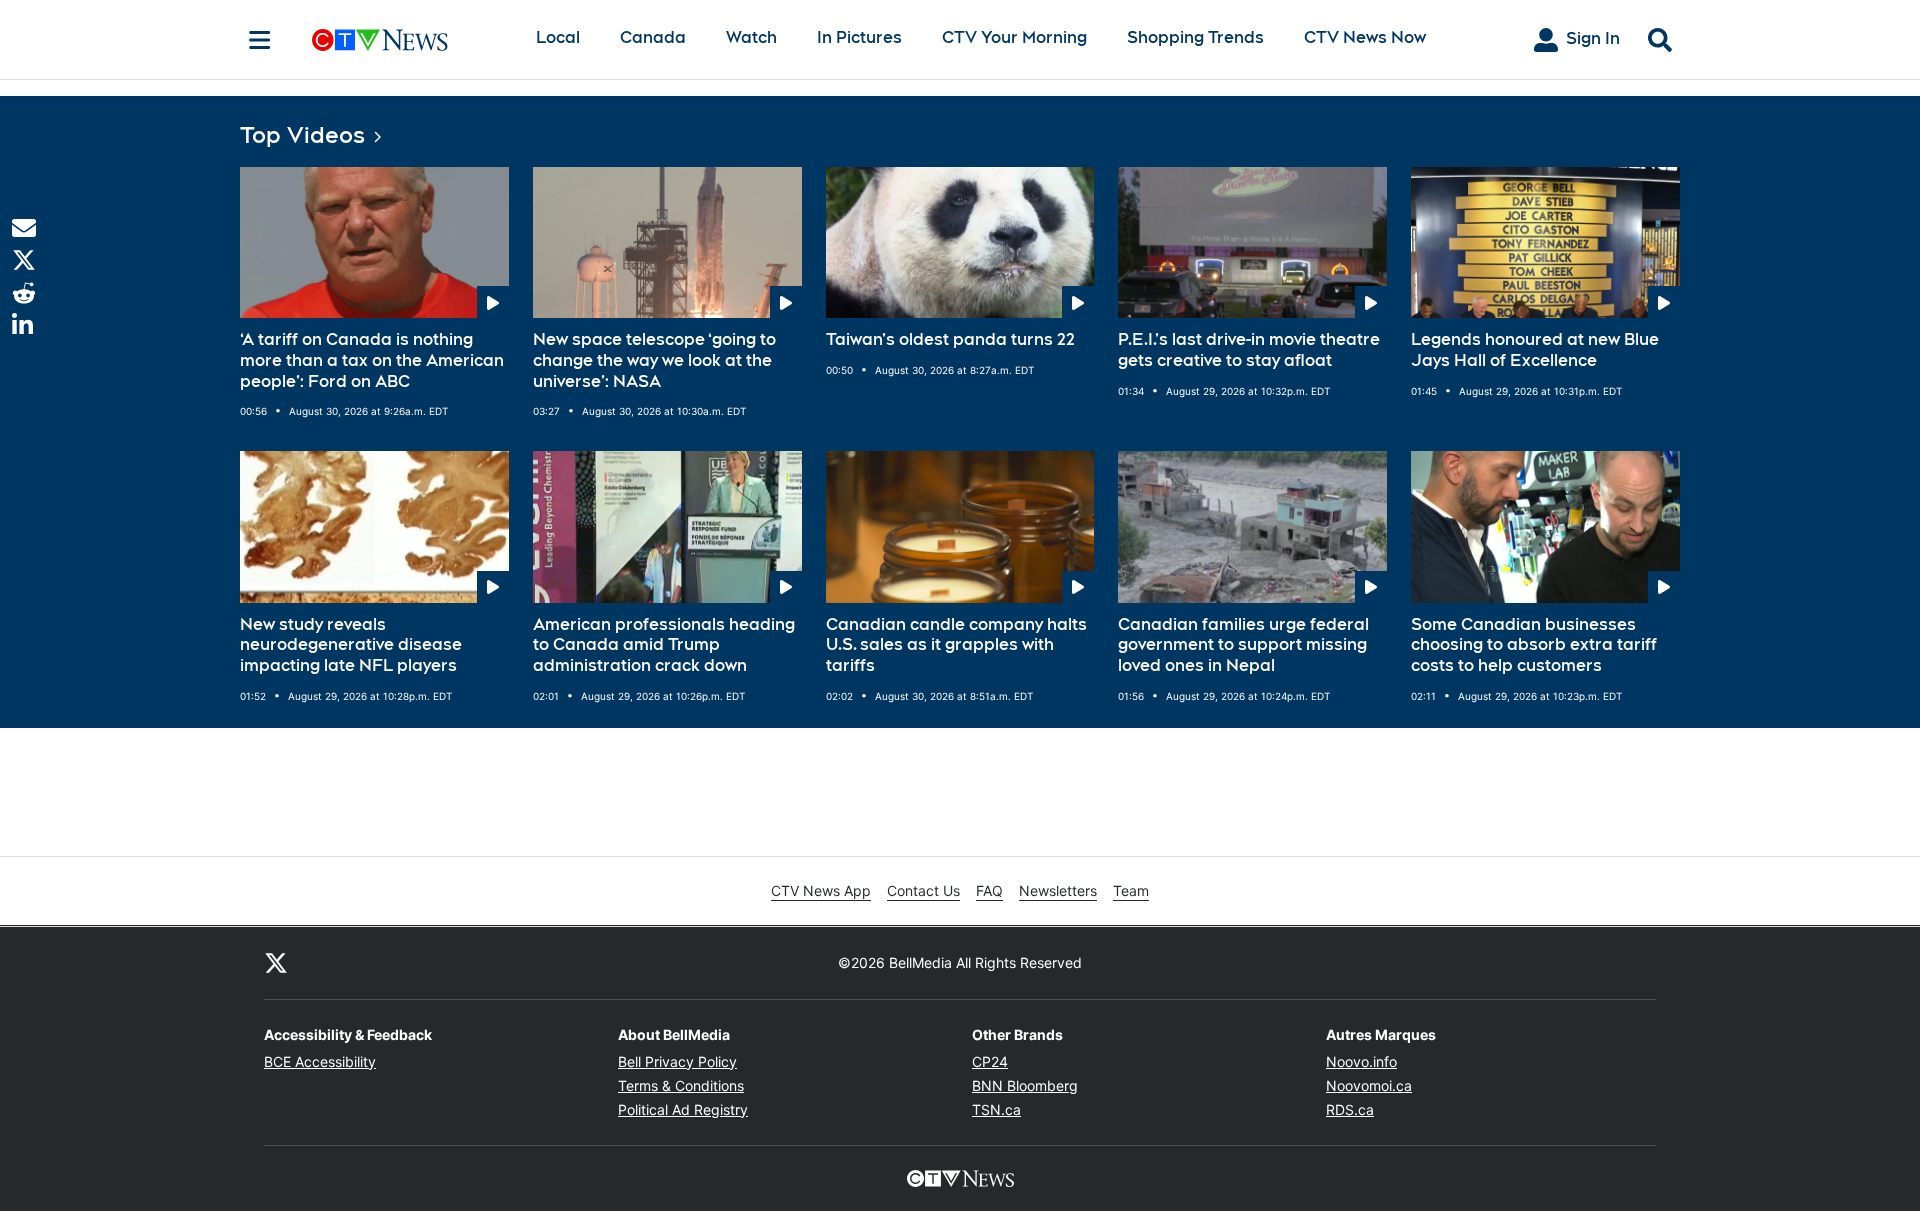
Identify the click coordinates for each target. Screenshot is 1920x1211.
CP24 (990, 1061)
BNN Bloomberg (1025, 1085)
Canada (653, 37)
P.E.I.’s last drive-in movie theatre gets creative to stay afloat (1249, 350)
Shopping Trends (1195, 37)
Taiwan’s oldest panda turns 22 (950, 339)
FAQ (989, 890)
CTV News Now (1365, 37)
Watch (751, 37)
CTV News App (821, 890)
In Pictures (859, 37)
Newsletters (1058, 890)
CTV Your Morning (1014, 37)
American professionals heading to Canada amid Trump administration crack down (664, 645)
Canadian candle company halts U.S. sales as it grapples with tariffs (956, 645)
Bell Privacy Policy (677, 1061)
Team (1131, 890)
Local (558, 37)
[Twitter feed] (276, 963)
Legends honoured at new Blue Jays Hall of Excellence (1535, 350)
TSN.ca (996, 1109)
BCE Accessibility (320, 1061)
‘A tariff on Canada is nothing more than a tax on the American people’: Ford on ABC (372, 360)
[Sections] (260, 40)
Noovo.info (1361, 1061)
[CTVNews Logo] (408, 39)
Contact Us (923, 890)
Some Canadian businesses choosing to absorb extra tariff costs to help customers (1534, 645)
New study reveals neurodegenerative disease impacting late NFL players (351, 645)
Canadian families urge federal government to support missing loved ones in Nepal (1243, 645)
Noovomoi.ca (1369, 1085)
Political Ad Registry (683, 1109)
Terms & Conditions (681, 1085)
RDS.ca (1350, 1109)
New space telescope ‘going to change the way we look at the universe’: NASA (654, 360)
